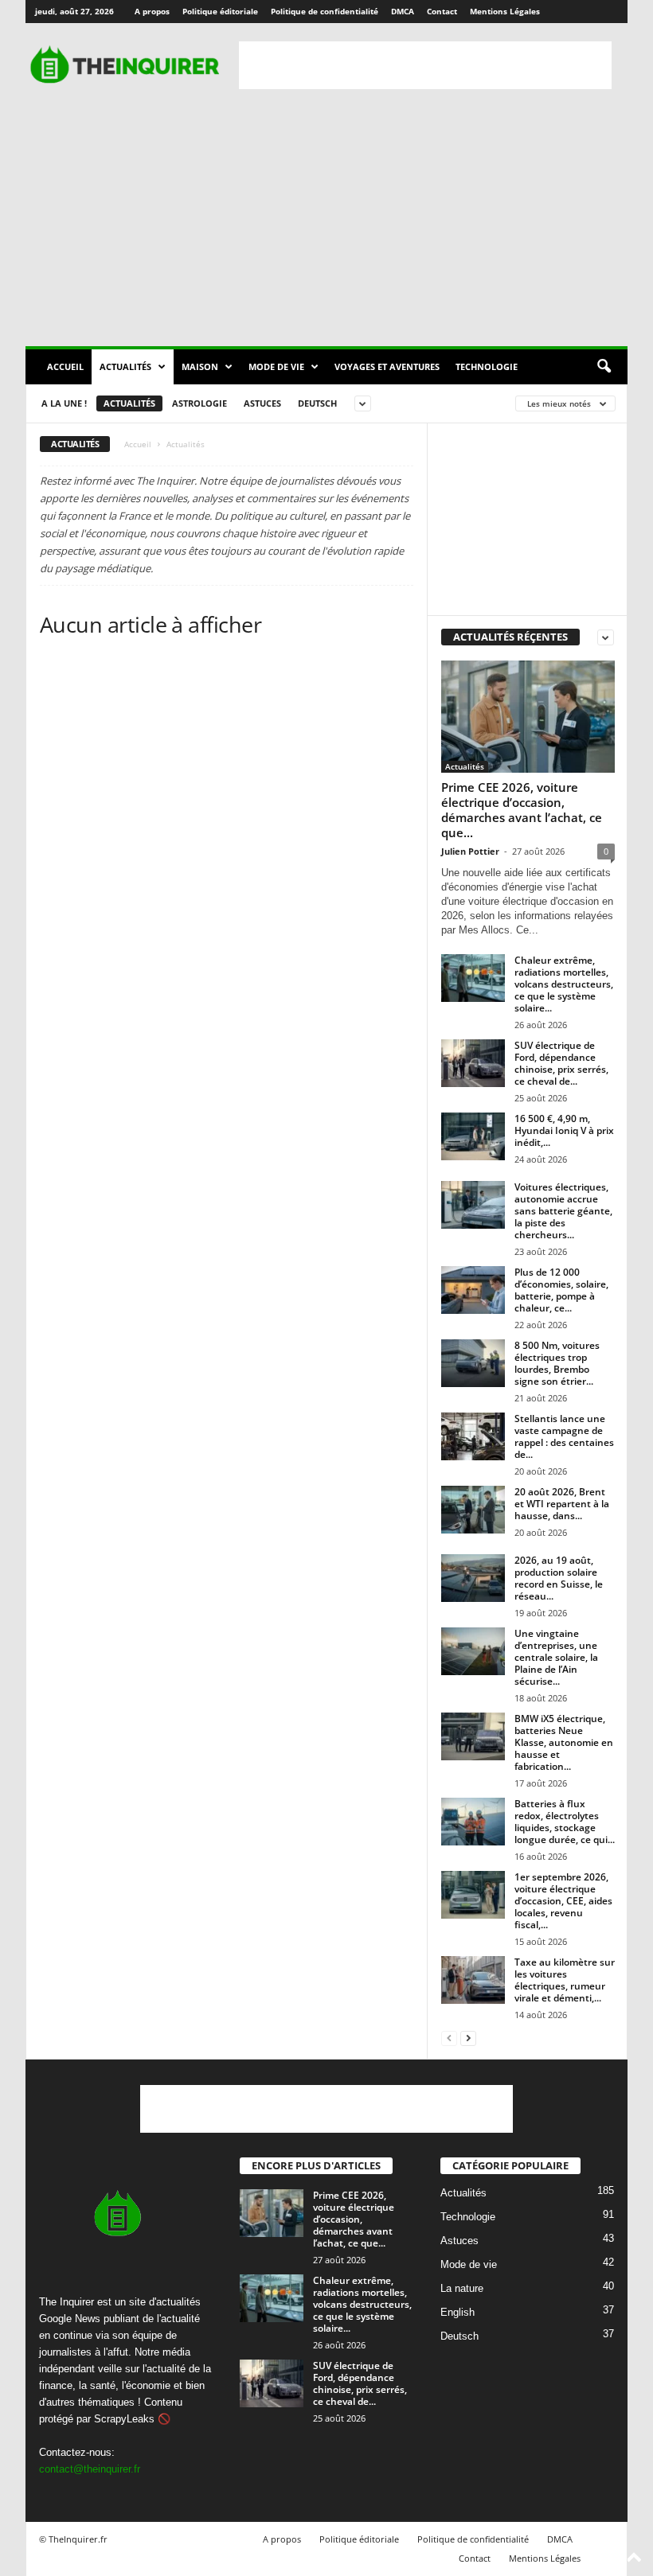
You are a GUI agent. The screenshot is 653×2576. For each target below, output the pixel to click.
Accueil (65, 366)
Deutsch (317, 403)
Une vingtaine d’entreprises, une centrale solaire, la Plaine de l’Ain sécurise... (556, 1657)
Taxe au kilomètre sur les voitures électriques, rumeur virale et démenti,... (565, 1980)
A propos (152, 11)
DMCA (403, 11)
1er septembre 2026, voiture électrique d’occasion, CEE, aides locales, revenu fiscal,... (563, 1901)
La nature (462, 2288)
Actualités (125, 366)
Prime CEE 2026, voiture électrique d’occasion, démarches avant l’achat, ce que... (522, 810)
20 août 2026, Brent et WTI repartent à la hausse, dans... (562, 1504)
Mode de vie (276, 366)
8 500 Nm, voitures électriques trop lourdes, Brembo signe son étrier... (557, 1363)
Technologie (487, 366)
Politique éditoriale (220, 11)
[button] (604, 367)
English (457, 2312)
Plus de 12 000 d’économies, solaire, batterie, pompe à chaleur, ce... (561, 1290)
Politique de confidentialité (325, 11)
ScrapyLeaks (124, 2419)
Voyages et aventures (387, 366)
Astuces (262, 403)
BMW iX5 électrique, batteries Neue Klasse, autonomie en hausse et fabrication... (564, 1742)
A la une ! (64, 403)
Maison (200, 366)
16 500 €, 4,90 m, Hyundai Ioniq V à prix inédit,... (564, 1130)
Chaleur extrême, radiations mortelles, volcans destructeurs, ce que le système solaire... (564, 984)
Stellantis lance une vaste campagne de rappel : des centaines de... (564, 1436)
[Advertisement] (425, 65)
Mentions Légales (505, 11)
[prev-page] (449, 2038)
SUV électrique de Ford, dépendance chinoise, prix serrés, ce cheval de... (561, 1063)
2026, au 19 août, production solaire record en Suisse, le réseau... (559, 1578)
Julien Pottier (470, 851)
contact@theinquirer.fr (90, 2469)
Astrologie (199, 403)
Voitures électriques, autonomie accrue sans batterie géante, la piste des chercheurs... (563, 1211)
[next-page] (468, 2038)
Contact (442, 11)
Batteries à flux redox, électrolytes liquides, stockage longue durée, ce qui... (565, 1822)
